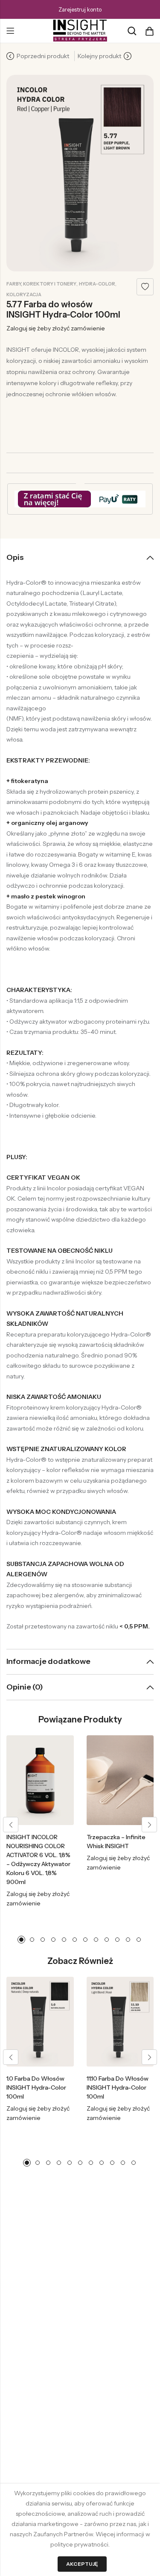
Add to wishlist (145, 287)
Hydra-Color (97, 284)
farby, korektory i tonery (41, 284)
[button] (11, 1825)
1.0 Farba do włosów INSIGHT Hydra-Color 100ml (36, 2087)
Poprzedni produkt (43, 56)
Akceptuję (82, 2564)
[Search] (132, 31)
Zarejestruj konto (80, 9)
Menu (10, 31)
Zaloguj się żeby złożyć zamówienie (56, 328)
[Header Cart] (149, 31)
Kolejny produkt (99, 56)
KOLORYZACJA (24, 294)
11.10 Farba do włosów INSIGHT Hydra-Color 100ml (118, 2087)
